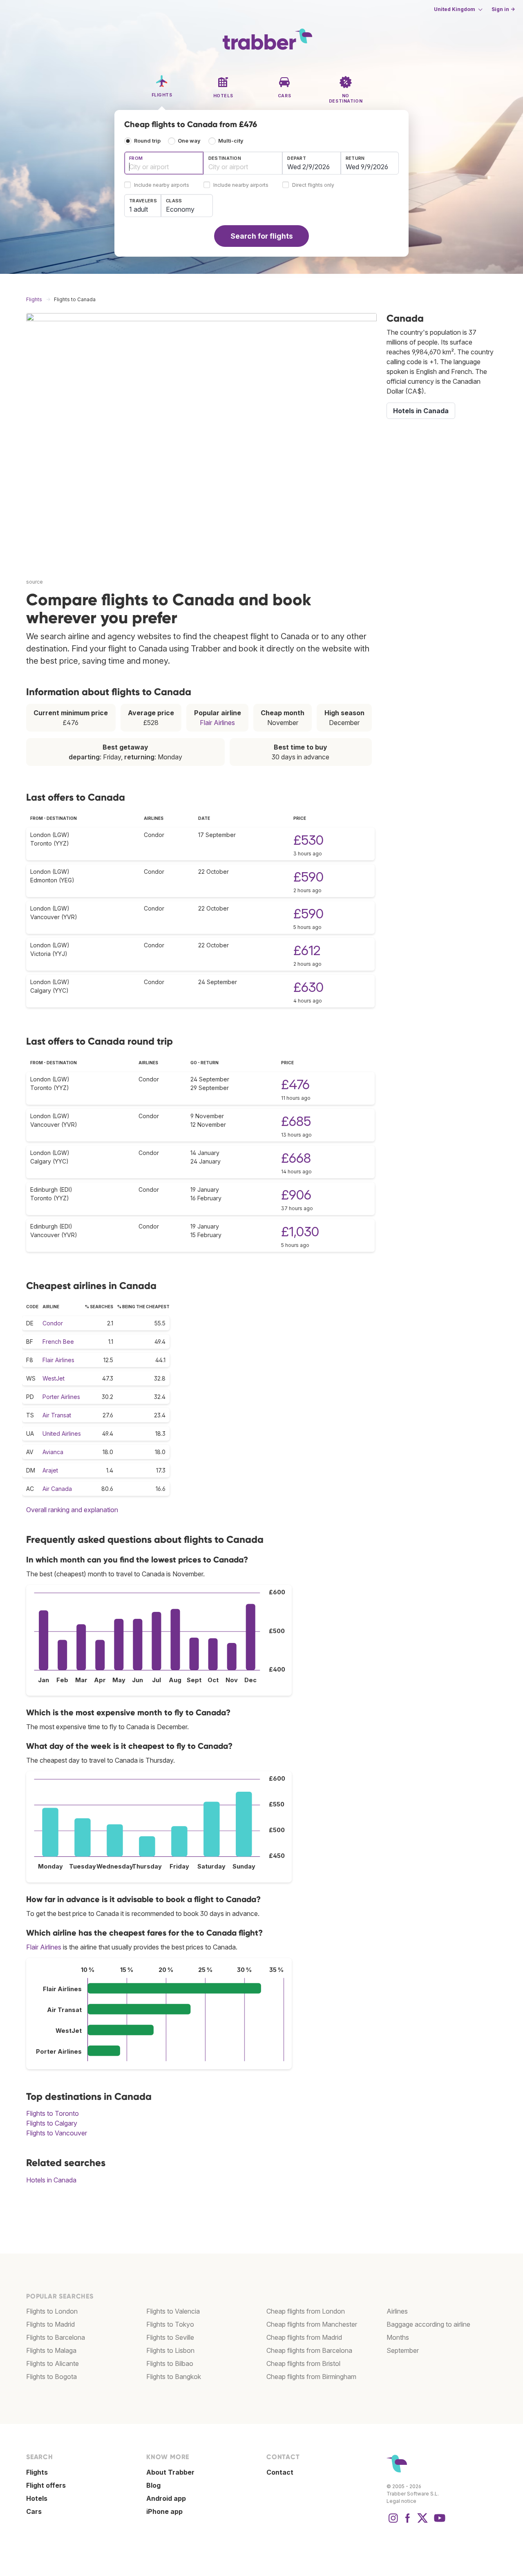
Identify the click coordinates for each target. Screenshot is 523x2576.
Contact (280, 2472)
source (35, 582)
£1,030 (300, 1232)
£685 (296, 1121)
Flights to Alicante (53, 2363)
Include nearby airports (162, 185)
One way (189, 141)
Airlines (397, 2311)
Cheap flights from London (306, 2311)
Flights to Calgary (52, 2123)
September (403, 2350)
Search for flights (262, 236)
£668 (296, 1158)
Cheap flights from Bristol (303, 2363)
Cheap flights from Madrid (304, 2337)
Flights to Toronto (53, 2113)
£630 (308, 987)
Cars (34, 2511)
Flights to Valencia (173, 2311)
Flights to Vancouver (57, 2133)
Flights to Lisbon (170, 2350)
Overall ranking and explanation (72, 1510)
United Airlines (62, 1433)
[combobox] (164, 163)
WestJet (54, 1378)
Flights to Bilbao (170, 2363)
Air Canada (57, 1489)
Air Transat (57, 1415)
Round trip (147, 141)
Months (398, 2337)
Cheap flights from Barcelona (309, 2350)
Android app (166, 2498)
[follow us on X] (422, 2522)
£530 (308, 840)
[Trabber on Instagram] (393, 2522)
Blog (153, 2485)
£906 (296, 1195)
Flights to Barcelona (56, 2337)
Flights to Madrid (50, 2324)
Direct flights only (313, 185)
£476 (295, 1084)
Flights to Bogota (51, 2377)
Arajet (50, 1470)
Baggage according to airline (428, 2324)
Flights (37, 2472)
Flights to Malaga (51, 2350)
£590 (308, 877)
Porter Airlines (61, 1397)
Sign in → (503, 9)
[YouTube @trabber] (438, 2522)
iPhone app (164, 2511)
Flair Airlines (217, 723)
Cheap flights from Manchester (312, 2324)
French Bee (58, 1342)
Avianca (53, 1452)
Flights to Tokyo (170, 2324)
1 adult (139, 209)
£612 (307, 950)
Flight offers (46, 2485)
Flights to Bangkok (174, 2377)
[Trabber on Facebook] (408, 2522)
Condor (53, 1323)
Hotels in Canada (51, 2180)
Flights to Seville (170, 2337)
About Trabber (170, 2472)
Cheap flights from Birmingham (311, 2377)
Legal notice (401, 2501)
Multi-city (231, 141)
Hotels (37, 2498)
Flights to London (52, 2311)
